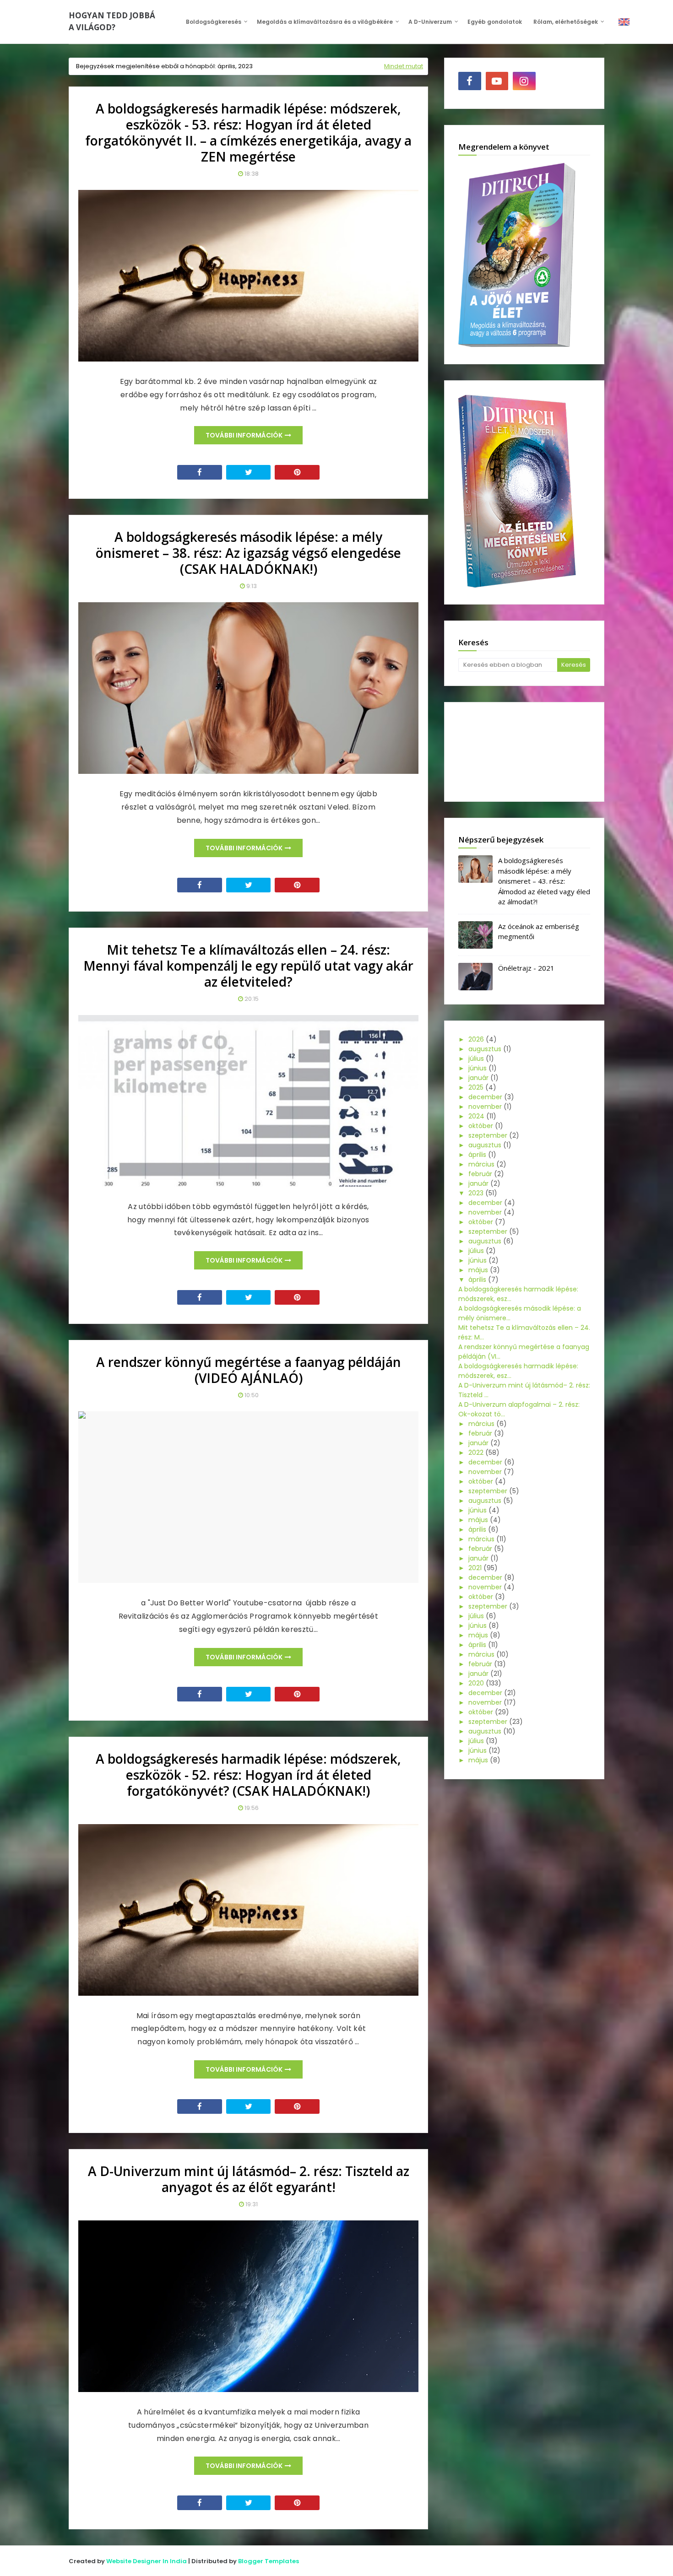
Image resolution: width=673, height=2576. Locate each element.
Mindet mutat (404, 66)
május (478, 1270)
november (485, 1107)
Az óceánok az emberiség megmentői (539, 932)
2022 (476, 1453)
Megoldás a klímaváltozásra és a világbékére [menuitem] (325, 22)
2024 (476, 1116)
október (481, 1126)
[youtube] (497, 81)
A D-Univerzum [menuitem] (430, 22)
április (477, 1155)
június (478, 1068)
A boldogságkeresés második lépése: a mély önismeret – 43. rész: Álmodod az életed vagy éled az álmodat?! (544, 881)
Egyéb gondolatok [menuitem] (495, 22)
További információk (244, 435)
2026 (476, 1039)
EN (624, 22)
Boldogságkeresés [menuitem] (214, 22)
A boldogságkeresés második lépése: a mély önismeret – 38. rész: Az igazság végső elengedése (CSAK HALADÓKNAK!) (248, 553)
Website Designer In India (147, 2561)
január (478, 1078)
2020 (476, 1683)
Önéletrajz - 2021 (526, 968)
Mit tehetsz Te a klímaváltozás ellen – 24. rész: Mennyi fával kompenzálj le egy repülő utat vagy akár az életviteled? (248, 966)
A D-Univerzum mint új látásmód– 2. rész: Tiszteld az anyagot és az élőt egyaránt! (249, 2179)
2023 (476, 1193)
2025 (476, 1087)
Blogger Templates (269, 2561)
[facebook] (470, 81)
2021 (475, 1568)
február (480, 1174)
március (481, 1164)
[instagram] (524, 81)
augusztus (485, 1049)
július (476, 1058)
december (485, 1097)
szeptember (488, 1135)
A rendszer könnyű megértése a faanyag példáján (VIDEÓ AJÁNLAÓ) (249, 1370)
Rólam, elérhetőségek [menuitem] (566, 22)
